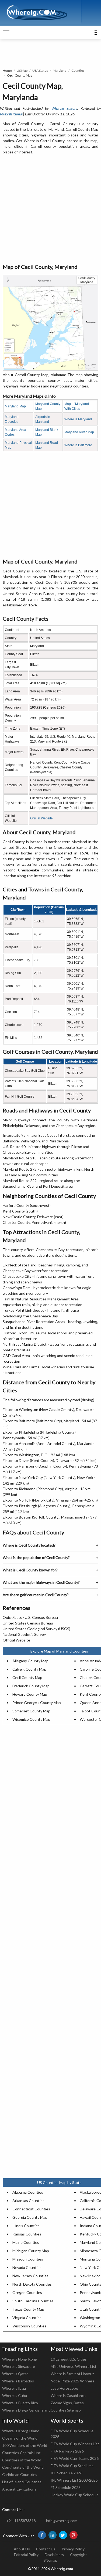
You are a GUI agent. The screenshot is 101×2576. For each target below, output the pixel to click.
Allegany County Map (30, 1661)
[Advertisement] (50, 209)
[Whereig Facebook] (42, 2535)
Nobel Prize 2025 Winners (72, 2381)
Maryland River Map (79, 432)
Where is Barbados (18, 2381)
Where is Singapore (19, 2366)
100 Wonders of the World (25, 2445)
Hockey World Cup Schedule (75, 2495)
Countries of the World (22, 2460)
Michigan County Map (31, 2251)
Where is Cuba (15, 2395)
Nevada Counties (27, 2267)
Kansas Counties (27, 2234)
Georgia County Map (30, 2217)
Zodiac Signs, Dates (67, 2403)
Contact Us (46, 2549)
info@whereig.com (62, 2521)
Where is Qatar (15, 2374)
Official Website (41, 818)
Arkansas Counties (28, 2201)
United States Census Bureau (28, 1623)
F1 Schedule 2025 (66, 2487)
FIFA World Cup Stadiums (72, 2466)
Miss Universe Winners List (74, 2366)
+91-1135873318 (21, 2521)
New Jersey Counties (30, 2276)
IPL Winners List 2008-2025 (74, 2480)
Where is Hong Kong (20, 2359)
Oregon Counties (27, 2292)
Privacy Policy (73, 2549)
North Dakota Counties (32, 2284)
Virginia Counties (27, 2318)
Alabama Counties (28, 2192)
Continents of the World (23, 2467)
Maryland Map (15, 406)
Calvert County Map (29, 1669)
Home (7, 71)
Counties (78, 71)
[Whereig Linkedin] (53, 2535)
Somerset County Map (31, 1711)
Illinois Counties (26, 2226)
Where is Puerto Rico (20, 2403)
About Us (22, 2549)
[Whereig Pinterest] (74, 2535)
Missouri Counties (28, 2259)
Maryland (60, 71)
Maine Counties (26, 2242)
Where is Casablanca (68, 2395)
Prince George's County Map (37, 1703)
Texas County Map (28, 2309)
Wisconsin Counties (29, 2326)
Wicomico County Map (31, 1719)
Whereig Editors (64, 108)
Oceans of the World (20, 2438)
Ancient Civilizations (19, 2489)
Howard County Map (30, 1694)
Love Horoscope (64, 2388)
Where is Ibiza (14, 2388)
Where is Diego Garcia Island (26, 2410)
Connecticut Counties (31, 2209)
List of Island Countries (22, 2482)
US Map (22, 71)
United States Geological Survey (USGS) (36, 1629)
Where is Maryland (78, 419)
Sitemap (50, 2560)
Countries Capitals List (21, 2453)
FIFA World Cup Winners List (75, 2444)
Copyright (79, 2555)
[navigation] (6, 32)
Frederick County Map (31, 1686)
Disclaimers (54, 2555)
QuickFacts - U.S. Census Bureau (30, 1617)
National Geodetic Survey (24, 1634)
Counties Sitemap (66, 2410)
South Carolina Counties (33, 2301)
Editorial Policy (26, 2555)
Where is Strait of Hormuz (72, 2374)
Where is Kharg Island (21, 2431)
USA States (40, 71)
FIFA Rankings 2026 (67, 2451)
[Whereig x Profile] (63, 2535)
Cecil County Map (27, 1677)
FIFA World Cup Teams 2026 (75, 2458)
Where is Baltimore (78, 445)
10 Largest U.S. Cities (69, 2359)
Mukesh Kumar (12, 114)
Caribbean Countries (20, 2474)
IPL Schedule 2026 (66, 2473)
